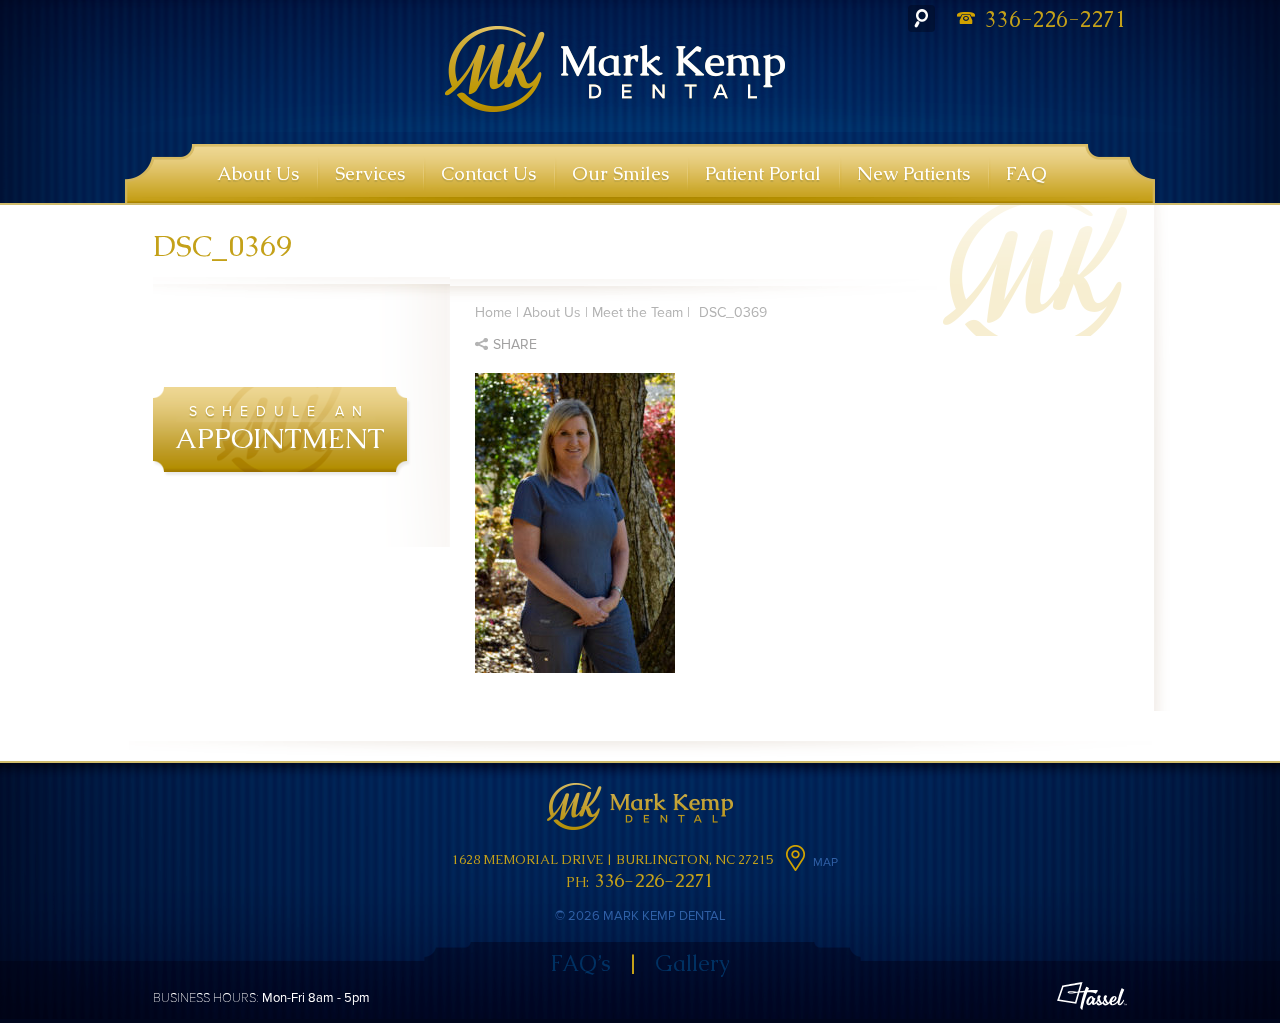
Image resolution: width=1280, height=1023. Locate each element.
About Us (552, 312)
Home (493, 312)
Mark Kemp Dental (615, 69)
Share (515, 344)
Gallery (692, 963)
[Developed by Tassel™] (1092, 998)
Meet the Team (637, 312)
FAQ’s (580, 963)
